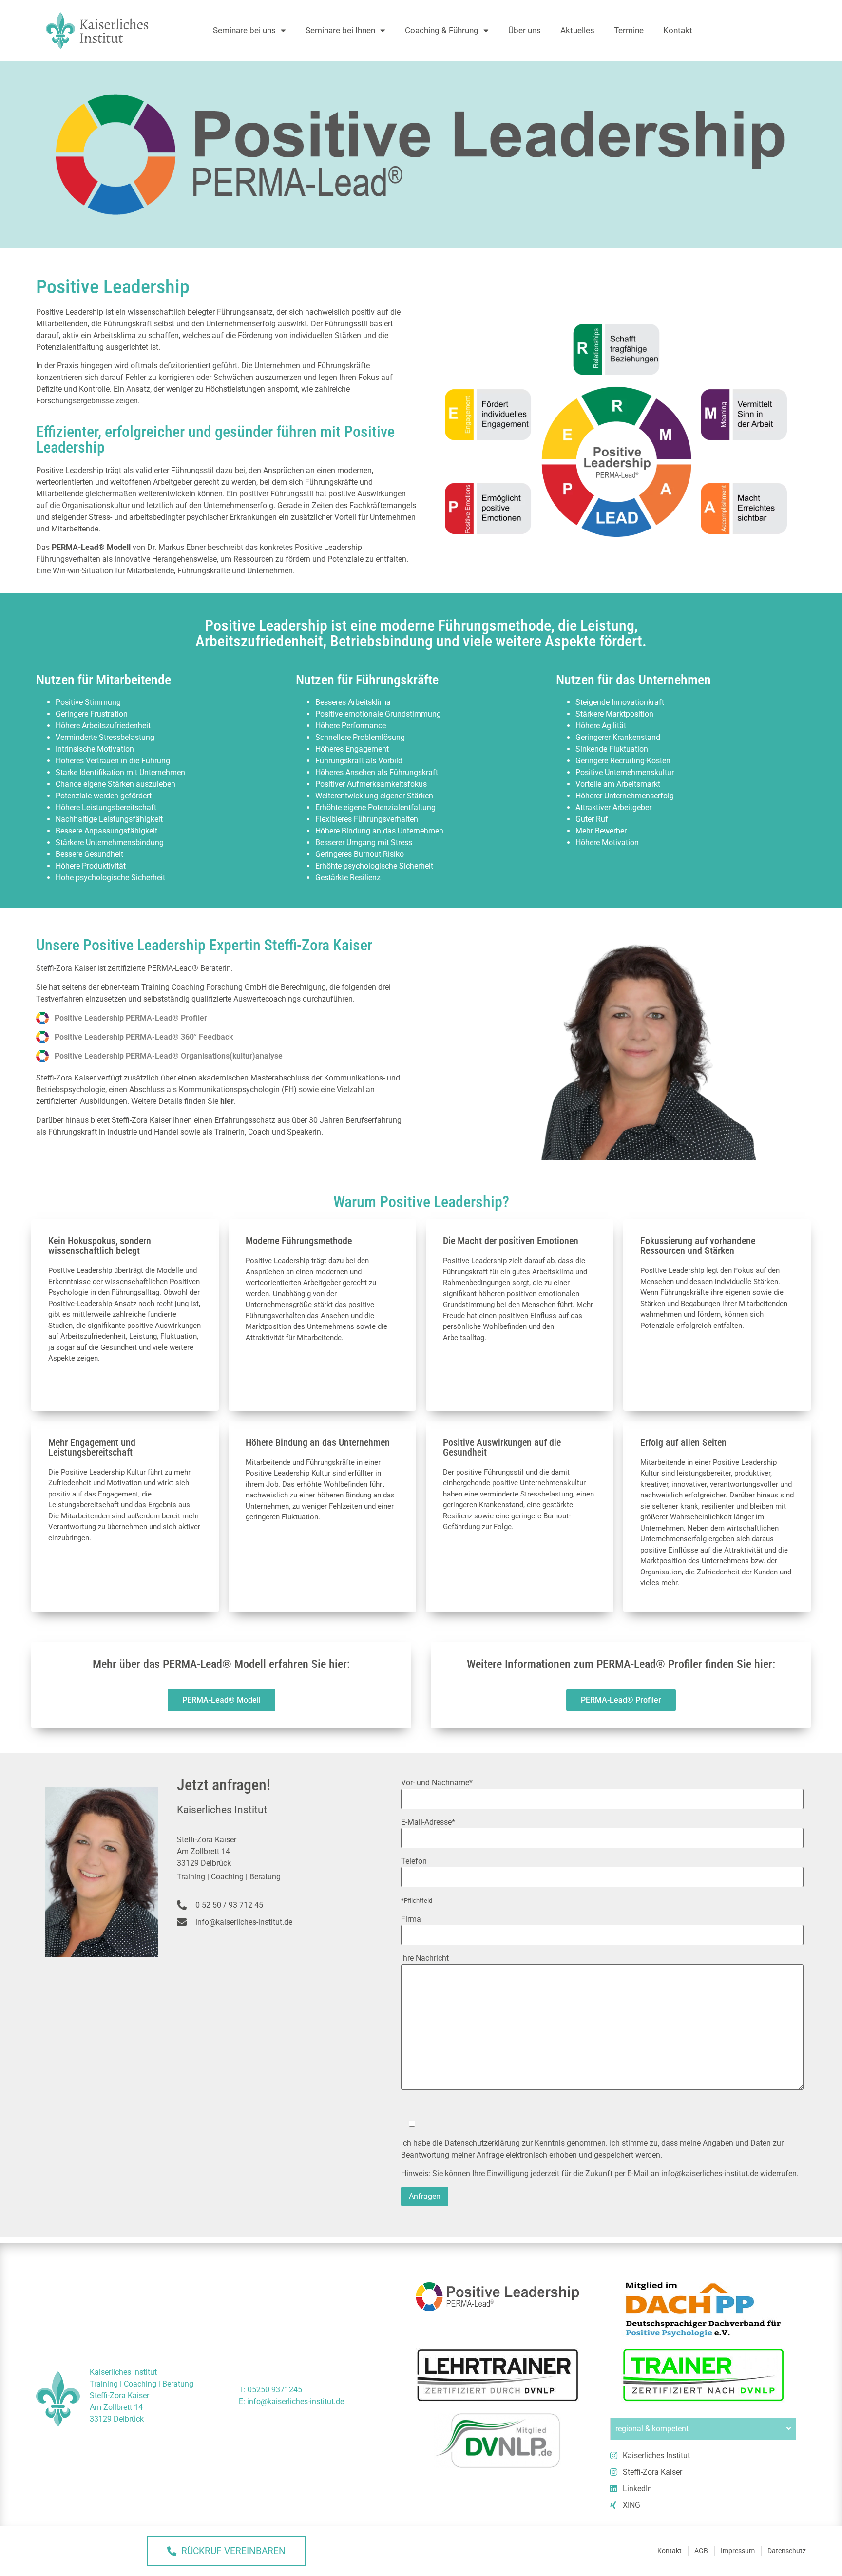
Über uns (525, 30)
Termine (629, 30)
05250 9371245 (275, 2390)
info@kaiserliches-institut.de (710, 2173)
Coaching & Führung (442, 30)
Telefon (414, 1861)
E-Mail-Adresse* (428, 1822)
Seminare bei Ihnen (340, 30)
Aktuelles (577, 30)
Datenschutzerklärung (482, 2143)
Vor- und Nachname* (437, 1783)
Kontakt (678, 30)
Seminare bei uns (244, 30)
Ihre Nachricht (425, 1958)
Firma (411, 1919)
